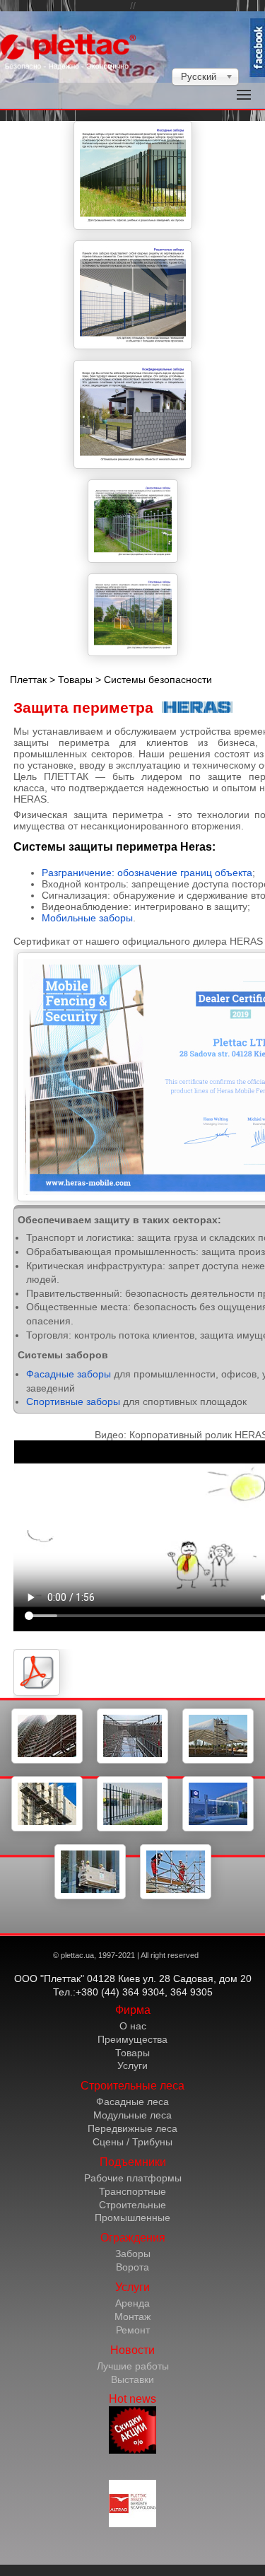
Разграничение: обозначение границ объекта (147, 873)
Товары (75, 680)
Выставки (132, 2379)
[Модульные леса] (132, 1761)
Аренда (132, 2303)
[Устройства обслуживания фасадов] (90, 1896)
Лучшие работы (133, 2366)
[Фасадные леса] (47, 1761)
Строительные (132, 2205)
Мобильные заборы (87, 918)
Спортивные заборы (73, 1401)
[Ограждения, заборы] (132, 1829)
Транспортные (132, 2191)
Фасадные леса (132, 2102)
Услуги (132, 2065)
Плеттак (28, 680)
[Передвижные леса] (218, 1761)
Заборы (133, 2254)
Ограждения (133, 2238)
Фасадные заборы (69, 1374)
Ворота (132, 2267)
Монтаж (132, 2316)
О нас (133, 2026)
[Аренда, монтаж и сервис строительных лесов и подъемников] (176, 1896)
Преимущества (132, 2039)
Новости (132, 2350)
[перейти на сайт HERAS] (197, 707)
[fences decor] (133, 521)
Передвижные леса (132, 2128)
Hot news (132, 2399)
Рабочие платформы (133, 2178)
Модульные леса (132, 2115)
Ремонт (133, 2330)
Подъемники (133, 2162)
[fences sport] (133, 615)
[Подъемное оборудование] (47, 1829)
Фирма (133, 2010)
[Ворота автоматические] (218, 1829)
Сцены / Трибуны (132, 2142)
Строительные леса (132, 2086)
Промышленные (132, 2217)
